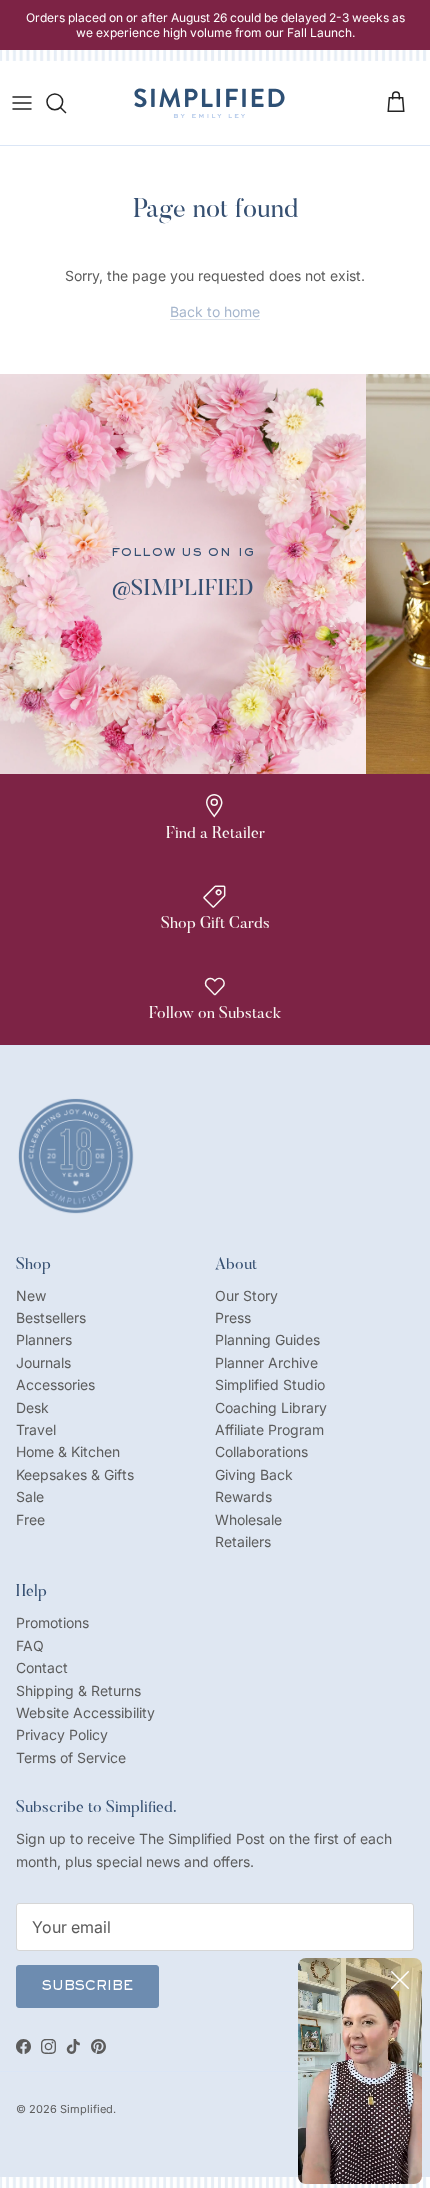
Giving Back (254, 1474)
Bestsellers (51, 1317)
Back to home (215, 311)
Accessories (55, 1384)
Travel (36, 1429)
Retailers (243, 1541)
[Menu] (22, 103)
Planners (44, 1339)
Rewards (243, 1496)
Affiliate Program (269, 1429)
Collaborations (261, 1451)
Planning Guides (267, 1339)
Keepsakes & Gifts (75, 1474)
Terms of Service (71, 1757)
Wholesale (248, 1519)
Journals (43, 1362)
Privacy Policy (62, 1734)
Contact (42, 1667)
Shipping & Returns (78, 1690)
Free (30, 1519)
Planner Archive (266, 1362)
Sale (30, 1496)
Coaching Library (271, 1407)
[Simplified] (209, 103)
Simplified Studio (270, 1384)
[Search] (66, 103)
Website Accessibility (85, 1712)
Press (233, 1317)
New (31, 1295)
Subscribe (87, 1987)
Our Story (246, 1295)
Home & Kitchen (68, 1451)
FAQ (30, 1645)
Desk (32, 1407)
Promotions (52, 1622)
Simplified (86, 2109)
